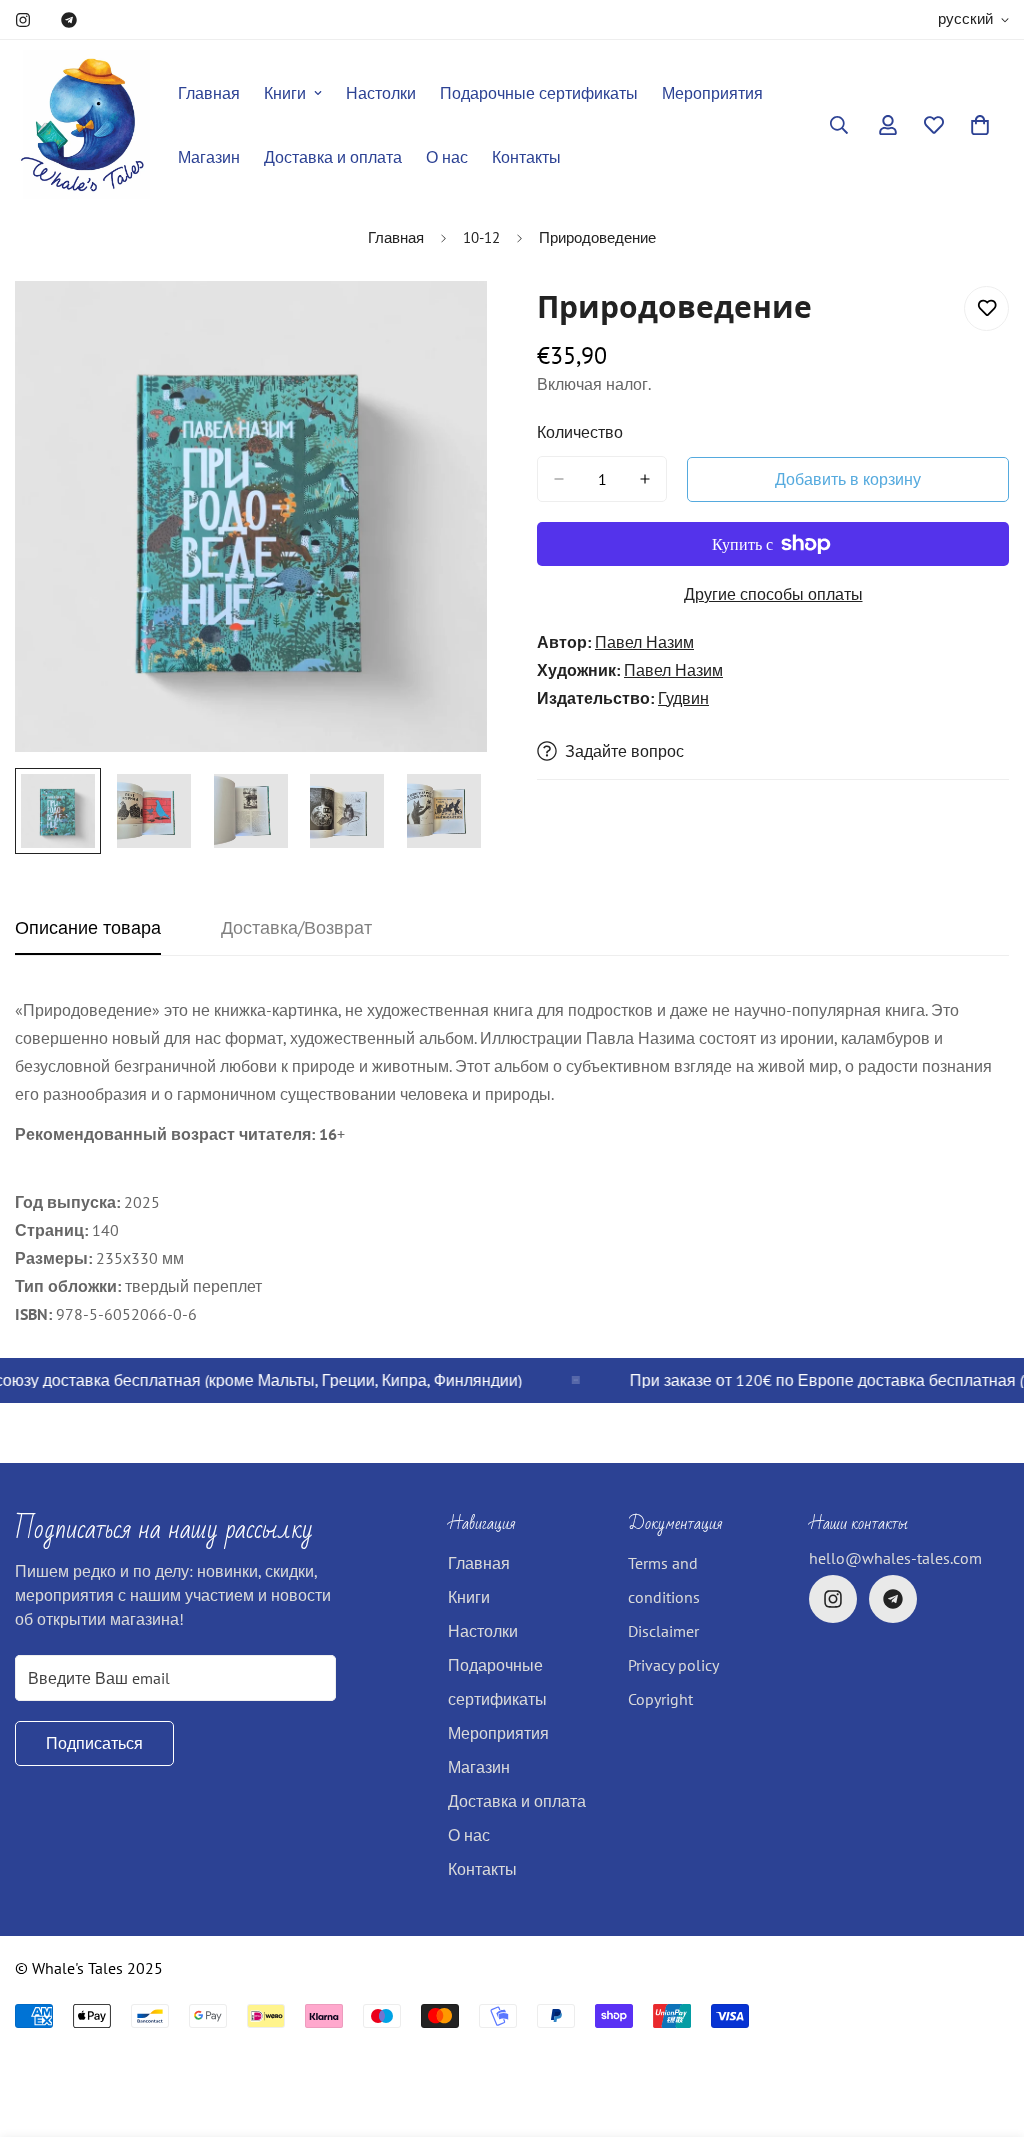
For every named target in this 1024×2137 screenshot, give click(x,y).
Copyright (660, 1699)
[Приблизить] (444, 323)
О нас (447, 157)
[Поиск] (839, 125)
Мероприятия (712, 93)
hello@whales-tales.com (895, 1558)
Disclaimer (663, 1631)
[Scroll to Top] (985, 2028)
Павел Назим (644, 642)
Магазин (209, 157)
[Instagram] (23, 20)
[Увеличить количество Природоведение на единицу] (645, 479)
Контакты (526, 157)
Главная (209, 93)
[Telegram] (69, 20)
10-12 (481, 237)
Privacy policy (673, 1665)
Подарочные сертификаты (539, 93)
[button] (980, 125)
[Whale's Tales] (82, 125)
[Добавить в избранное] (986, 308)
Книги (285, 93)
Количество (580, 432)
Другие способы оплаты (773, 594)
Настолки (381, 93)
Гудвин (683, 698)
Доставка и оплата (333, 157)
